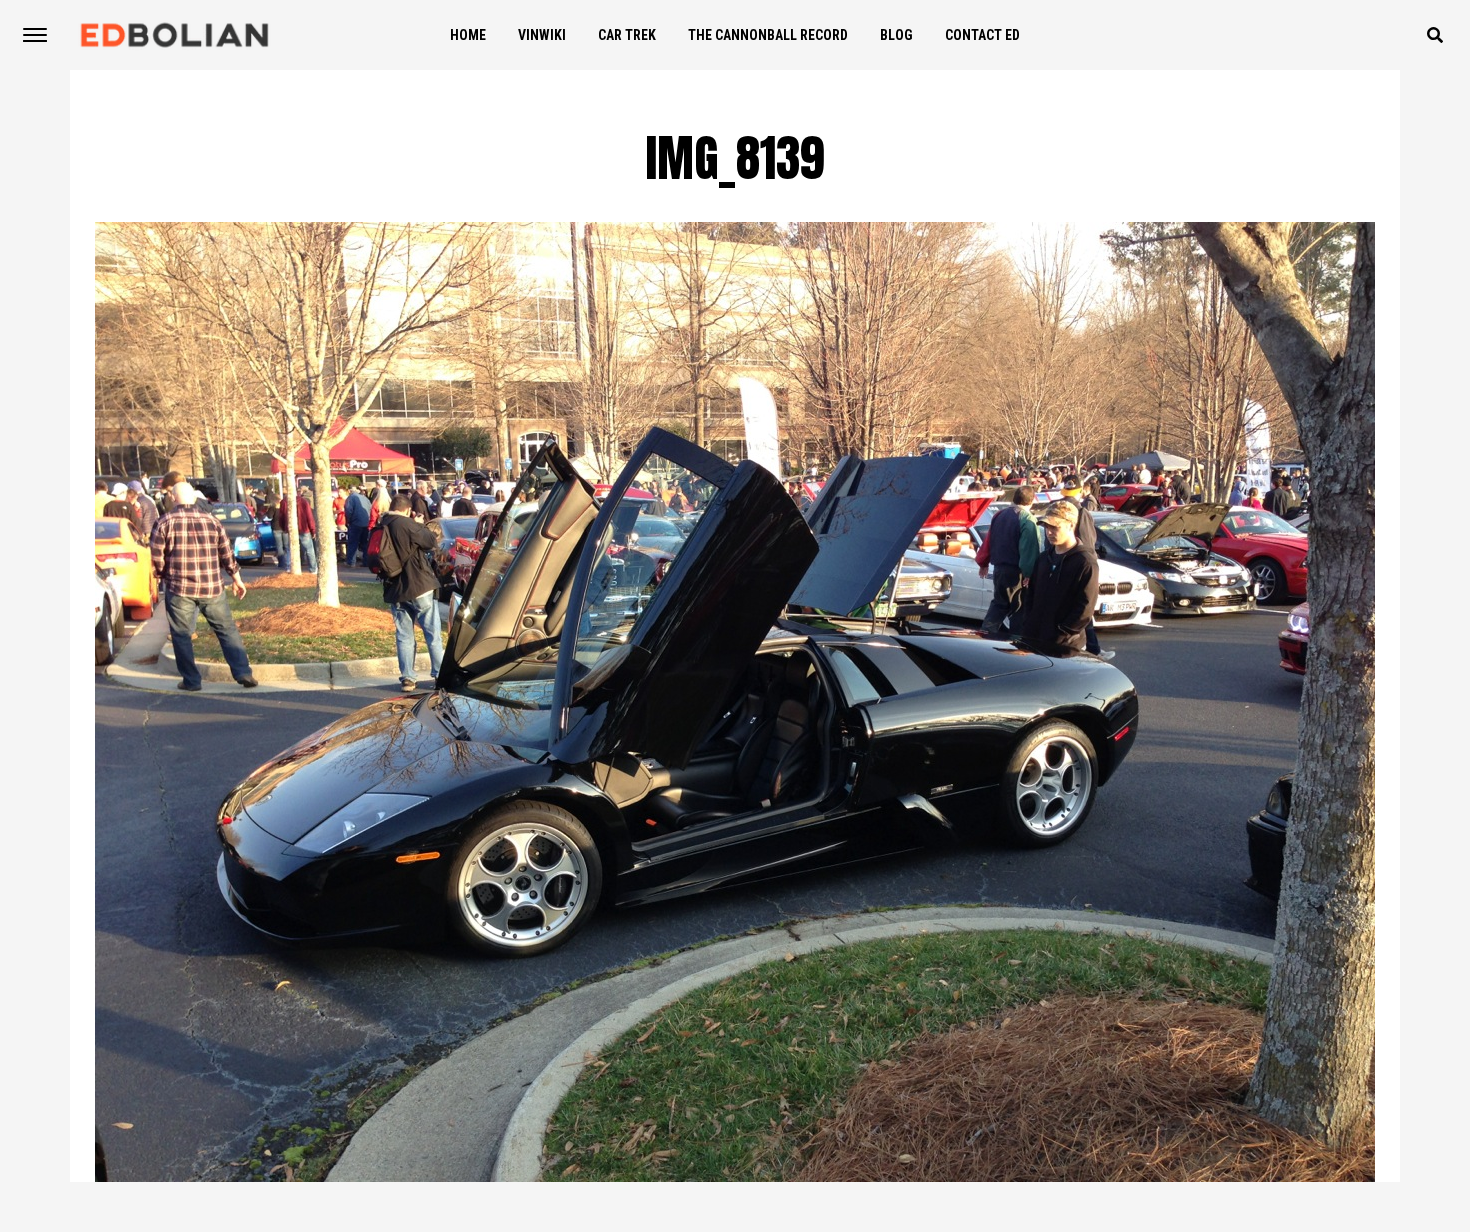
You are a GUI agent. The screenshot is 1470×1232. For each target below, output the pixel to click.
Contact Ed (982, 35)
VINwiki (542, 35)
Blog (896, 35)
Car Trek (627, 35)
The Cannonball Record (768, 35)
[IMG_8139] (735, 1176)
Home (468, 35)
